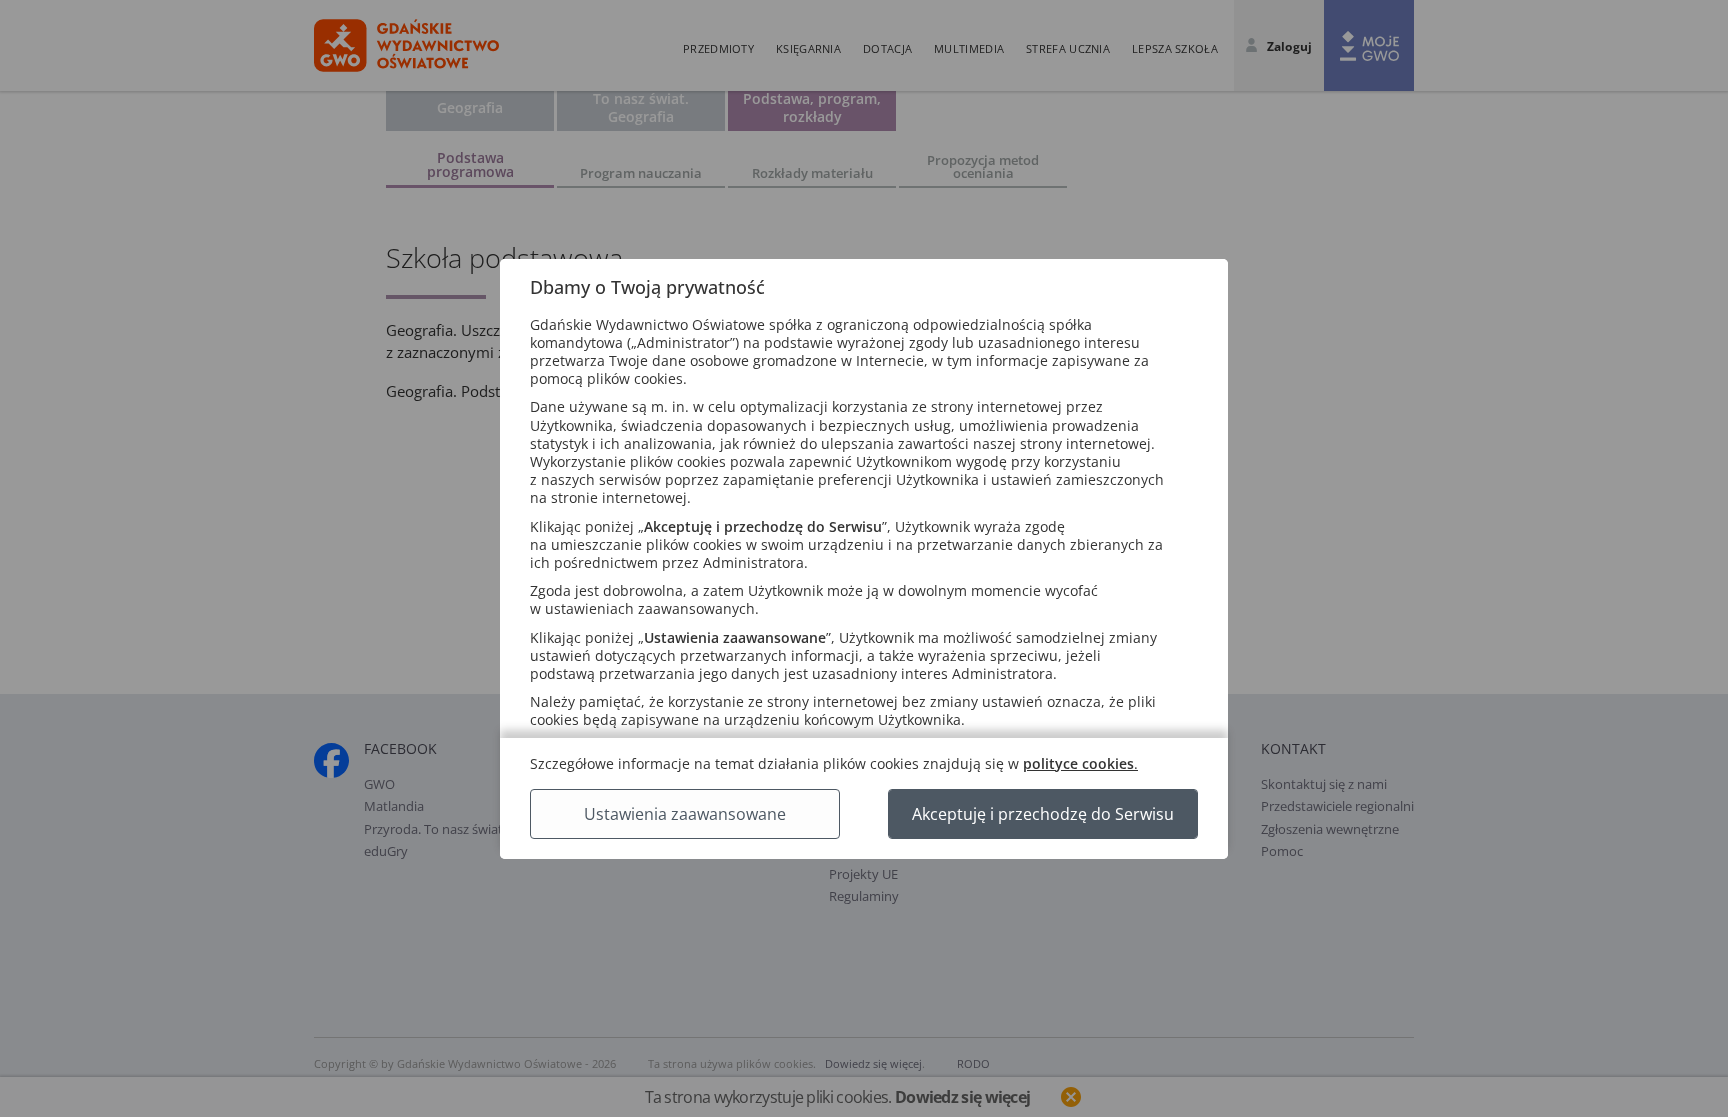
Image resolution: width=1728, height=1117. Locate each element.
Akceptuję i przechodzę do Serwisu (1043, 814)
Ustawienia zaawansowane (685, 814)
